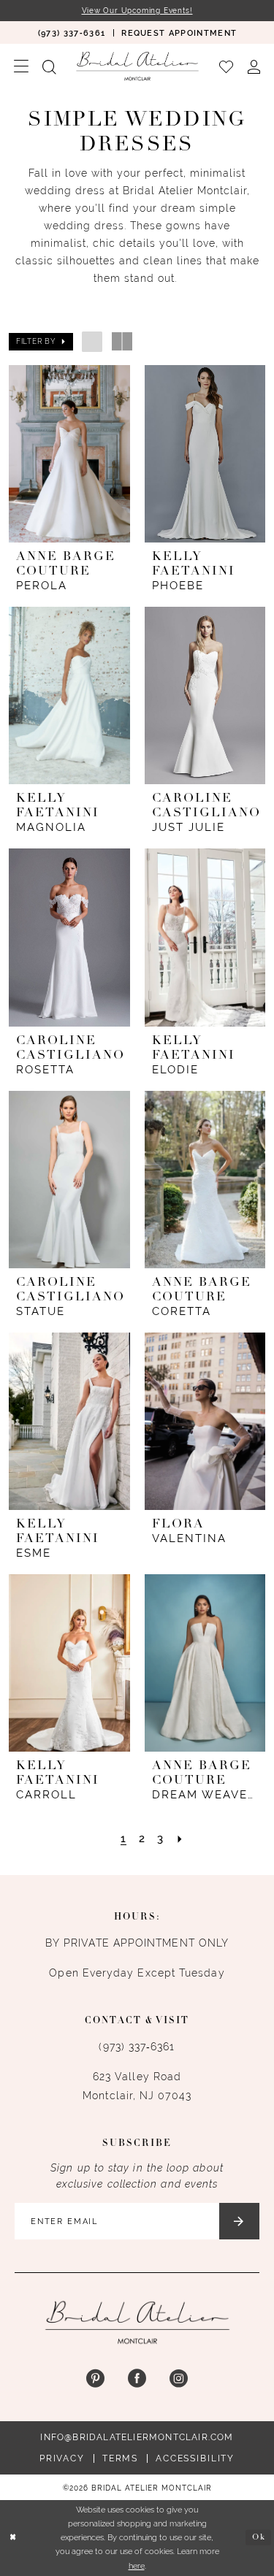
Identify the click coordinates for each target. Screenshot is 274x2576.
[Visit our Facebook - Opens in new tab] (137, 2379)
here (137, 2566)
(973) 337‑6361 (137, 2047)
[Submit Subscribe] (239, 2221)
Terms (120, 2458)
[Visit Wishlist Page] (226, 66)
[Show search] (49, 66)
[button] (21, 66)
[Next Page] (180, 1838)
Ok (259, 2538)
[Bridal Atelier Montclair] (137, 66)
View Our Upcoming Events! (137, 11)
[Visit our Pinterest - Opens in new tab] (95, 2379)
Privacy (62, 2458)
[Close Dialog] (13, 2538)
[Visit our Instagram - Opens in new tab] (179, 2379)
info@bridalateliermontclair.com (137, 2437)
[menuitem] (71, 32)
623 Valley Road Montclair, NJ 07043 (137, 2086)
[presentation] (69, 454)
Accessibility (195, 2458)
